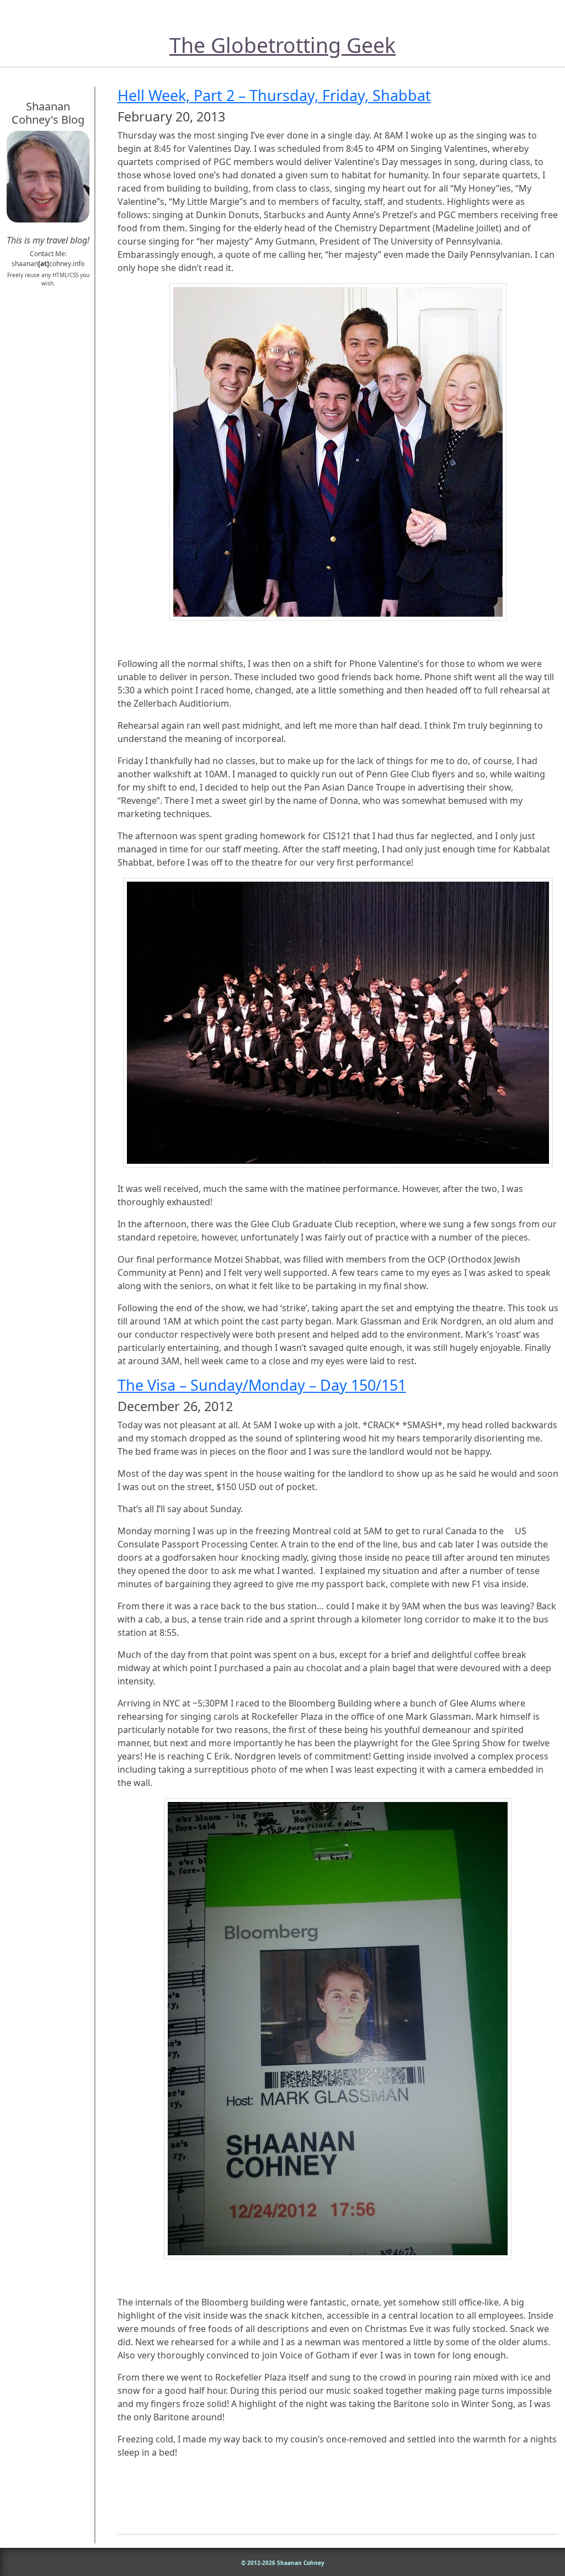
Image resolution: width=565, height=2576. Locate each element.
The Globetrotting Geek (282, 45)
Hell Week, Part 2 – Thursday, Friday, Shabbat (274, 95)
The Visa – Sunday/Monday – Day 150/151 (262, 1385)
